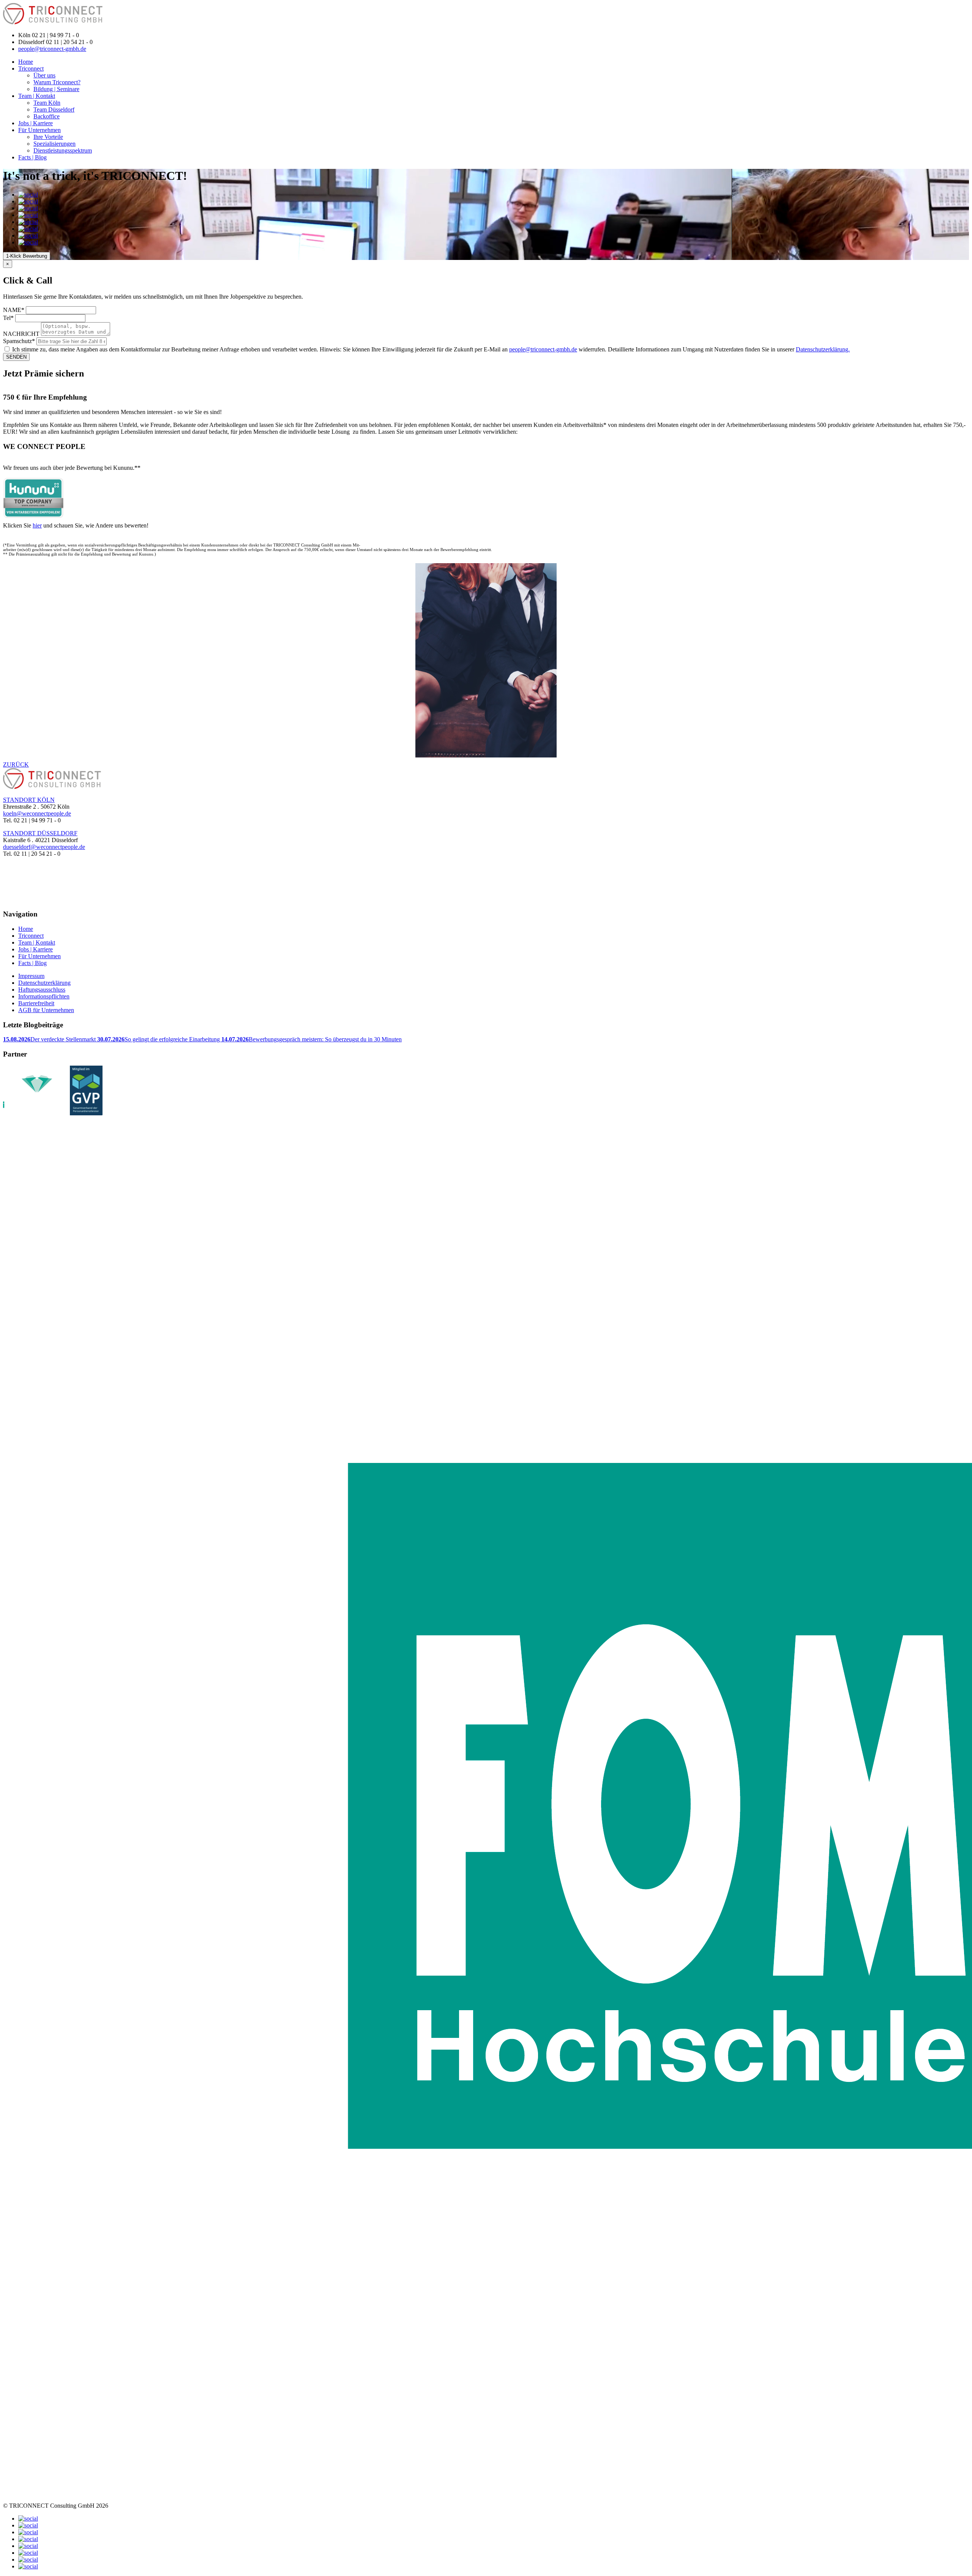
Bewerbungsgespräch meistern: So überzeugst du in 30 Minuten (312, 1039)
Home (26, 62)
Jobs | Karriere (36, 123)
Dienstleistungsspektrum (63, 150)
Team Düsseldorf (54, 109)
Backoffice (47, 116)
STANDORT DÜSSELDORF (40, 833)
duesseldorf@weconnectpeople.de (44, 847)
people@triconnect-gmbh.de (52, 49)
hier (37, 525)
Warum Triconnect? (57, 82)
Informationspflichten (44, 996)
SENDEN (16, 357)
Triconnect (31, 68)
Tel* (8, 318)
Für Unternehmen (39, 130)
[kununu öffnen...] (33, 498)
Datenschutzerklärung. (823, 349)
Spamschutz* (19, 341)
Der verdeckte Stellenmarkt (50, 1039)
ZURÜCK (16, 764)
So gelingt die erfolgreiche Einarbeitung (159, 1039)
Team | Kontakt (37, 96)
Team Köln (47, 103)
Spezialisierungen (54, 144)
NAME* (14, 310)
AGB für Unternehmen (46, 1010)
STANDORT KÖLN (29, 800)
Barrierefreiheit (36, 1003)
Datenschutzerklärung (44, 983)
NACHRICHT (21, 334)
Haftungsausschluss (42, 990)
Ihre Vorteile (48, 137)
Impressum (31, 976)
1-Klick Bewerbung (27, 256)
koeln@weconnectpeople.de (37, 813)
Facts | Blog (32, 157)
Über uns (44, 75)
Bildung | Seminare (56, 89)
